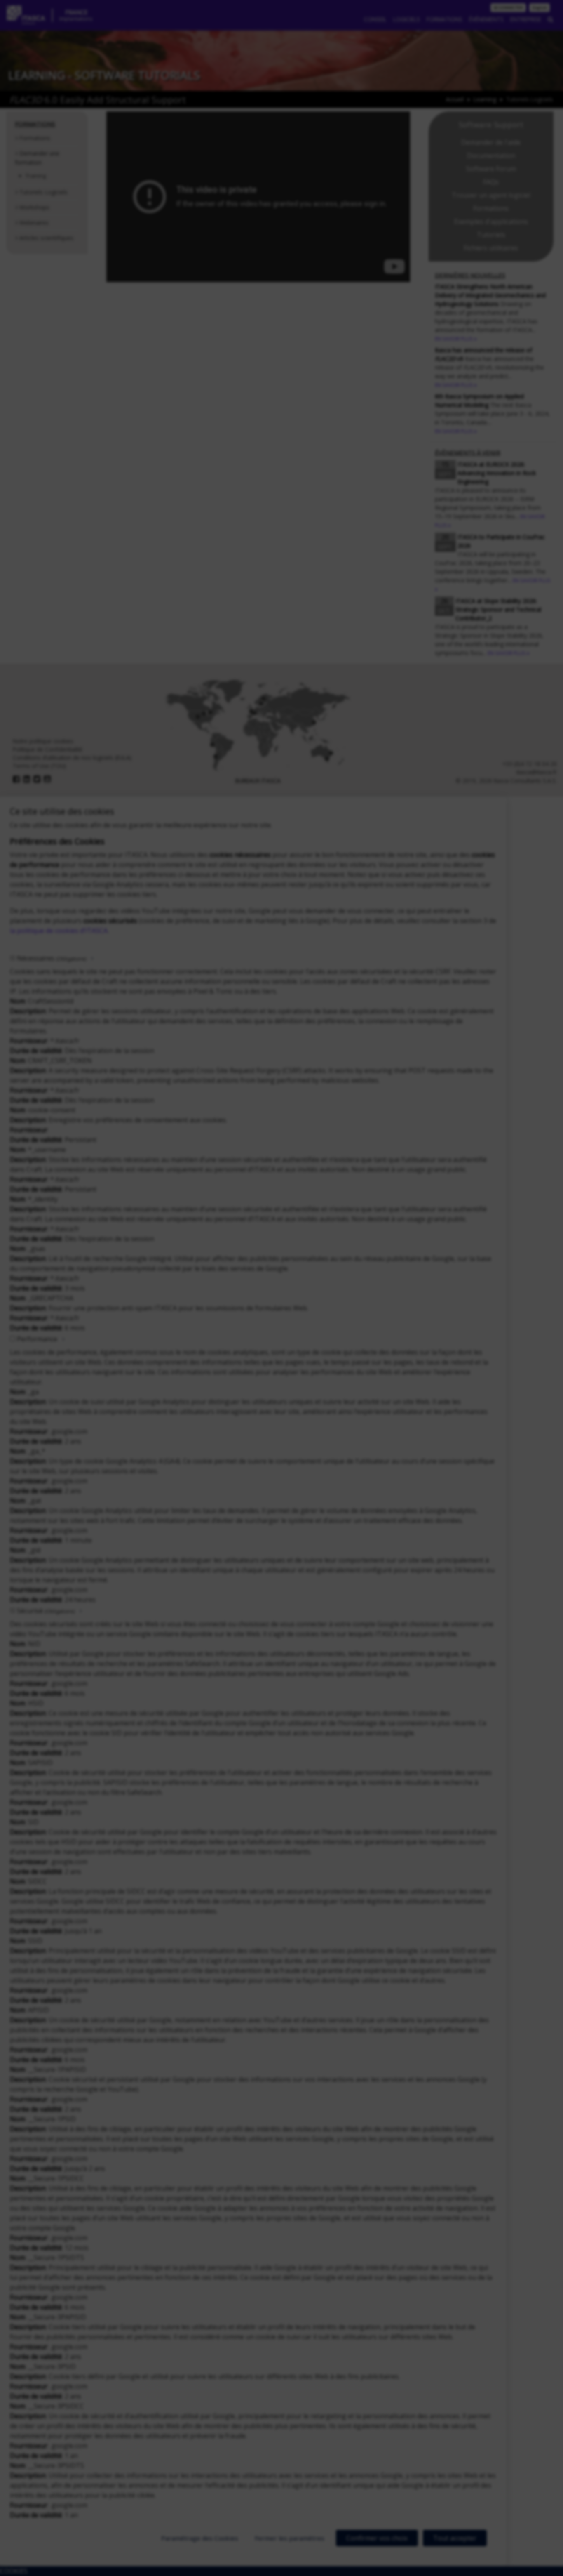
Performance (37, 1339)
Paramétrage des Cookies (200, 2538)
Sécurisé (46, 1611)
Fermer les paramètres (290, 2538)
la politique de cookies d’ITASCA (59, 931)
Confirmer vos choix (377, 2538)
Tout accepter (455, 2538)
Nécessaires (52, 958)
